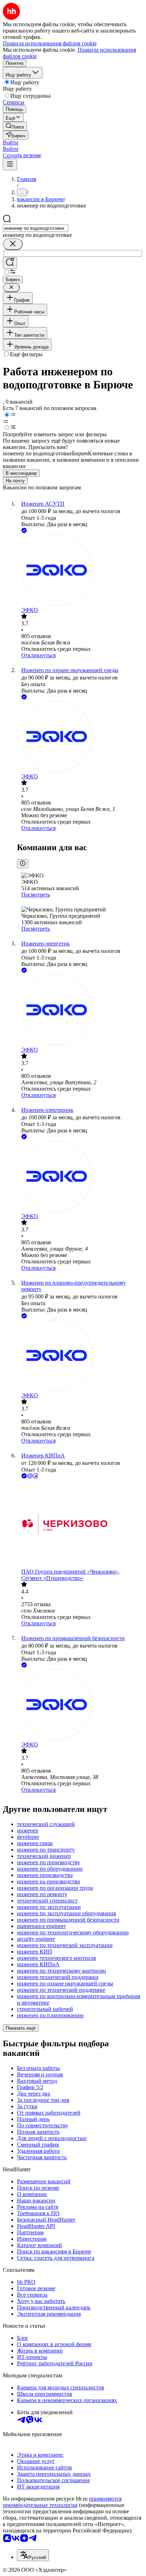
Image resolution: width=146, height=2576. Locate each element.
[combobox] (36, 228)
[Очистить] (13, 244)
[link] (15, 126)
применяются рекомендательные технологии (62, 2502)
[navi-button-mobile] (10, 164)
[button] (11, 143)
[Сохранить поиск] (10, 263)
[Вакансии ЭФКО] (80, 571)
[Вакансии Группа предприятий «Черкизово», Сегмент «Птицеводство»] (80, 1524)
